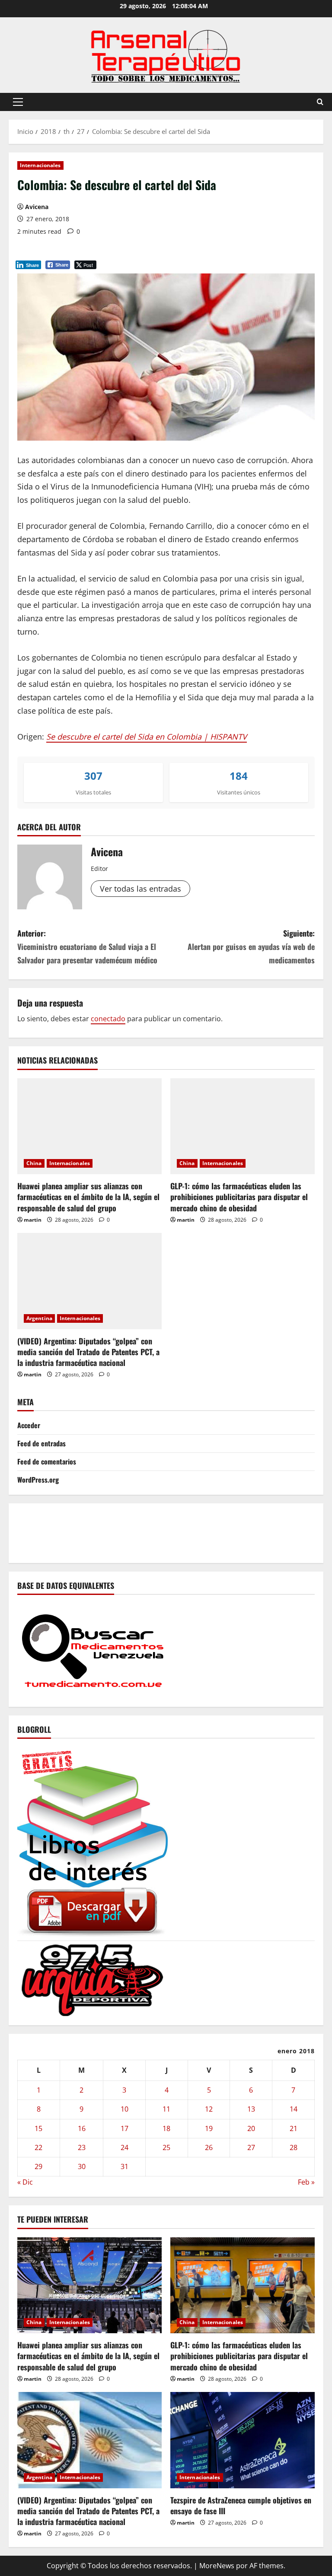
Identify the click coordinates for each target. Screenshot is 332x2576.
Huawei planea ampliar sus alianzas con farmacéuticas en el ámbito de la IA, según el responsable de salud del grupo (88, 1197)
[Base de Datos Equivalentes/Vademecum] (93, 1650)
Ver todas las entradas (140, 889)
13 (251, 2109)
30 (82, 2166)
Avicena (37, 207)
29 (38, 2166)
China (34, 1163)
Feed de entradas (41, 1443)
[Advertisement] (175, 1531)
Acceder (29, 1425)
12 (209, 2109)
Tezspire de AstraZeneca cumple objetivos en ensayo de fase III (241, 2505)
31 (124, 2166)
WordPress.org (38, 1480)
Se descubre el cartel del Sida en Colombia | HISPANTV (147, 737)
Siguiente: (251, 946)
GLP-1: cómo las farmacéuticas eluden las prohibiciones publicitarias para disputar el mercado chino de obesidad (239, 1197)
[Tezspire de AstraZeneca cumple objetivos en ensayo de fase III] (243, 2440)
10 (124, 2109)
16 (82, 2128)
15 (38, 2128)
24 (124, 2147)
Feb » (306, 2182)
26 (209, 2147)
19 (209, 2128)
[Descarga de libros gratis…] (93, 1841)
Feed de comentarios (47, 1461)
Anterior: (87, 946)
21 (294, 2128)
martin (33, 1220)
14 (294, 2109)
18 (166, 2128)
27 (251, 2147)
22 (38, 2147)
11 (166, 2109)
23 (82, 2147)
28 (294, 2147)
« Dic (25, 2182)
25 (166, 2147)
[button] (18, 102)
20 (251, 2128)
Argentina (39, 1318)
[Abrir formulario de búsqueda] (320, 102)
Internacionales (40, 165)
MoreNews (217, 2566)
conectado (108, 1019)
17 (124, 2128)
